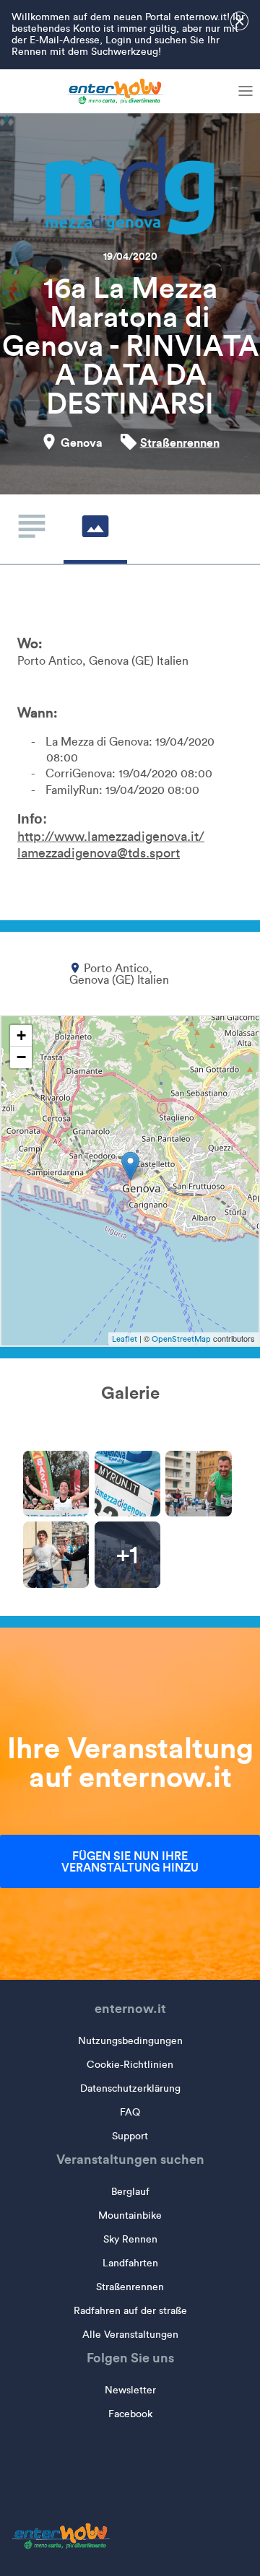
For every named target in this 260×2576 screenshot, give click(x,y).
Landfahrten (130, 2263)
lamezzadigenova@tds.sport (99, 853)
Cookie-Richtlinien (130, 2065)
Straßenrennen (180, 442)
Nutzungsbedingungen (130, 2041)
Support (130, 2136)
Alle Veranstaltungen (130, 2335)
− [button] (21, 1057)
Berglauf (130, 2192)
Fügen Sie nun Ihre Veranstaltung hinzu (130, 1861)
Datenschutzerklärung (130, 2088)
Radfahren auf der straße (130, 2311)
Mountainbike (130, 2215)
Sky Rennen (130, 2239)
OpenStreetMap (181, 1339)
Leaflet (125, 1339)
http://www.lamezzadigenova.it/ (111, 837)
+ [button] (21, 1035)
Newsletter (130, 2390)
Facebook (130, 2414)
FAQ (130, 2112)
